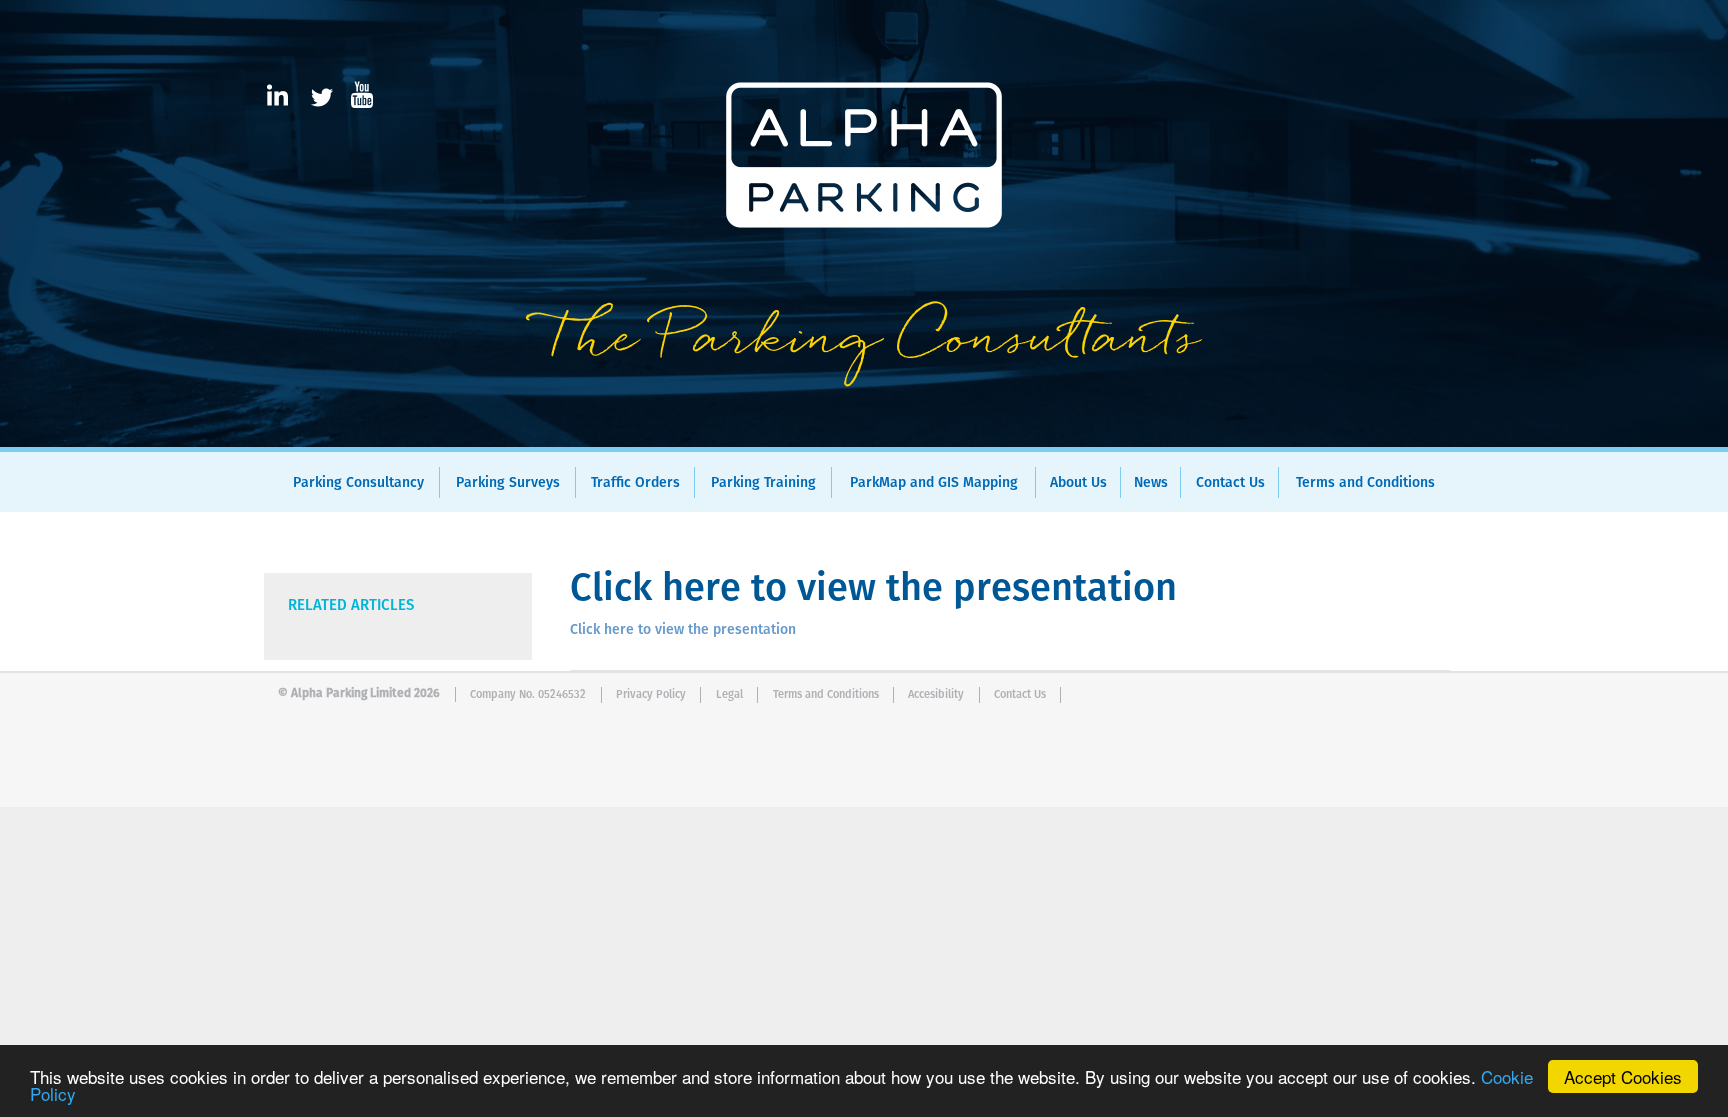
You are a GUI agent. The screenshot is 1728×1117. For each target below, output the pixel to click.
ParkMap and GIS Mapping (934, 483)
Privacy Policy (651, 694)
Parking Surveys (508, 483)
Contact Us (1230, 483)
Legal (729, 694)
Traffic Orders (635, 483)
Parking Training (763, 483)
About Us (1078, 483)
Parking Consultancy (358, 483)
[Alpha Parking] (864, 433)
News (1151, 483)
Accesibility (936, 694)
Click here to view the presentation (683, 630)
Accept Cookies (1623, 1076)
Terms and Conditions (1365, 483)
